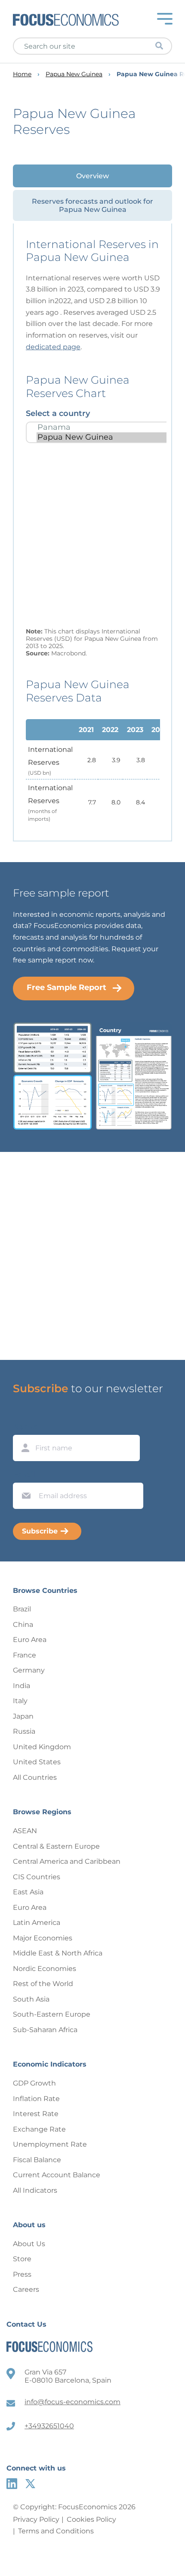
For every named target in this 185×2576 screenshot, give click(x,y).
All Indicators (35, 2190)
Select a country (58, 413)
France (25, 1655)
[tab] (92, 176)
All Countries (35, 1777)
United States (37, 1762)
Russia (24, 1731)
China (23, 1625)
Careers (26, 2289)
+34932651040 (49, 2426)
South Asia (31, 1999)
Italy (20, 1701)
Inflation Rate (36, 2099)
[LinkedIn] (12, 2484)
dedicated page (53, 347)
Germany (29, 1670)
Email (24, 1474)
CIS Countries (37, 1877)
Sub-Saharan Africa (45, 2030)
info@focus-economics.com (72, 2402)
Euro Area (30, 1640)
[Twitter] (30, 2484)
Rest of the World (43, 1984)
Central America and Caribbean (67, 1861)
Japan (23, 1716)
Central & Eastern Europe (56, 1846)
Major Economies (43, 1938)
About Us (29, 2244)
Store (22, 2259)
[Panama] (103, 427)
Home (22, 74)
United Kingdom (42, 1747)
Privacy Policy (36, 2519)
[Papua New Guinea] (103, 437)
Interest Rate (36, 2114)
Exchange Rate (39, 2129)
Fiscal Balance (37, 2160)
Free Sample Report (66, 987)
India (22, 1686)
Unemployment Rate (50, 2144)
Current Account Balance (57, 2175)
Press (22, 2274)
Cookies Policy (91, 2519)
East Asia (28, 1892)
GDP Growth (34, 2083)
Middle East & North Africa (58, 1953)
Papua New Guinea (74, 74)
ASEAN (25, 1831)
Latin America (37, 1923)
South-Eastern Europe (52, 2014)
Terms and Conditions (56, 2531)
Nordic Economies (45, 1969)
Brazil (22, 1609)
